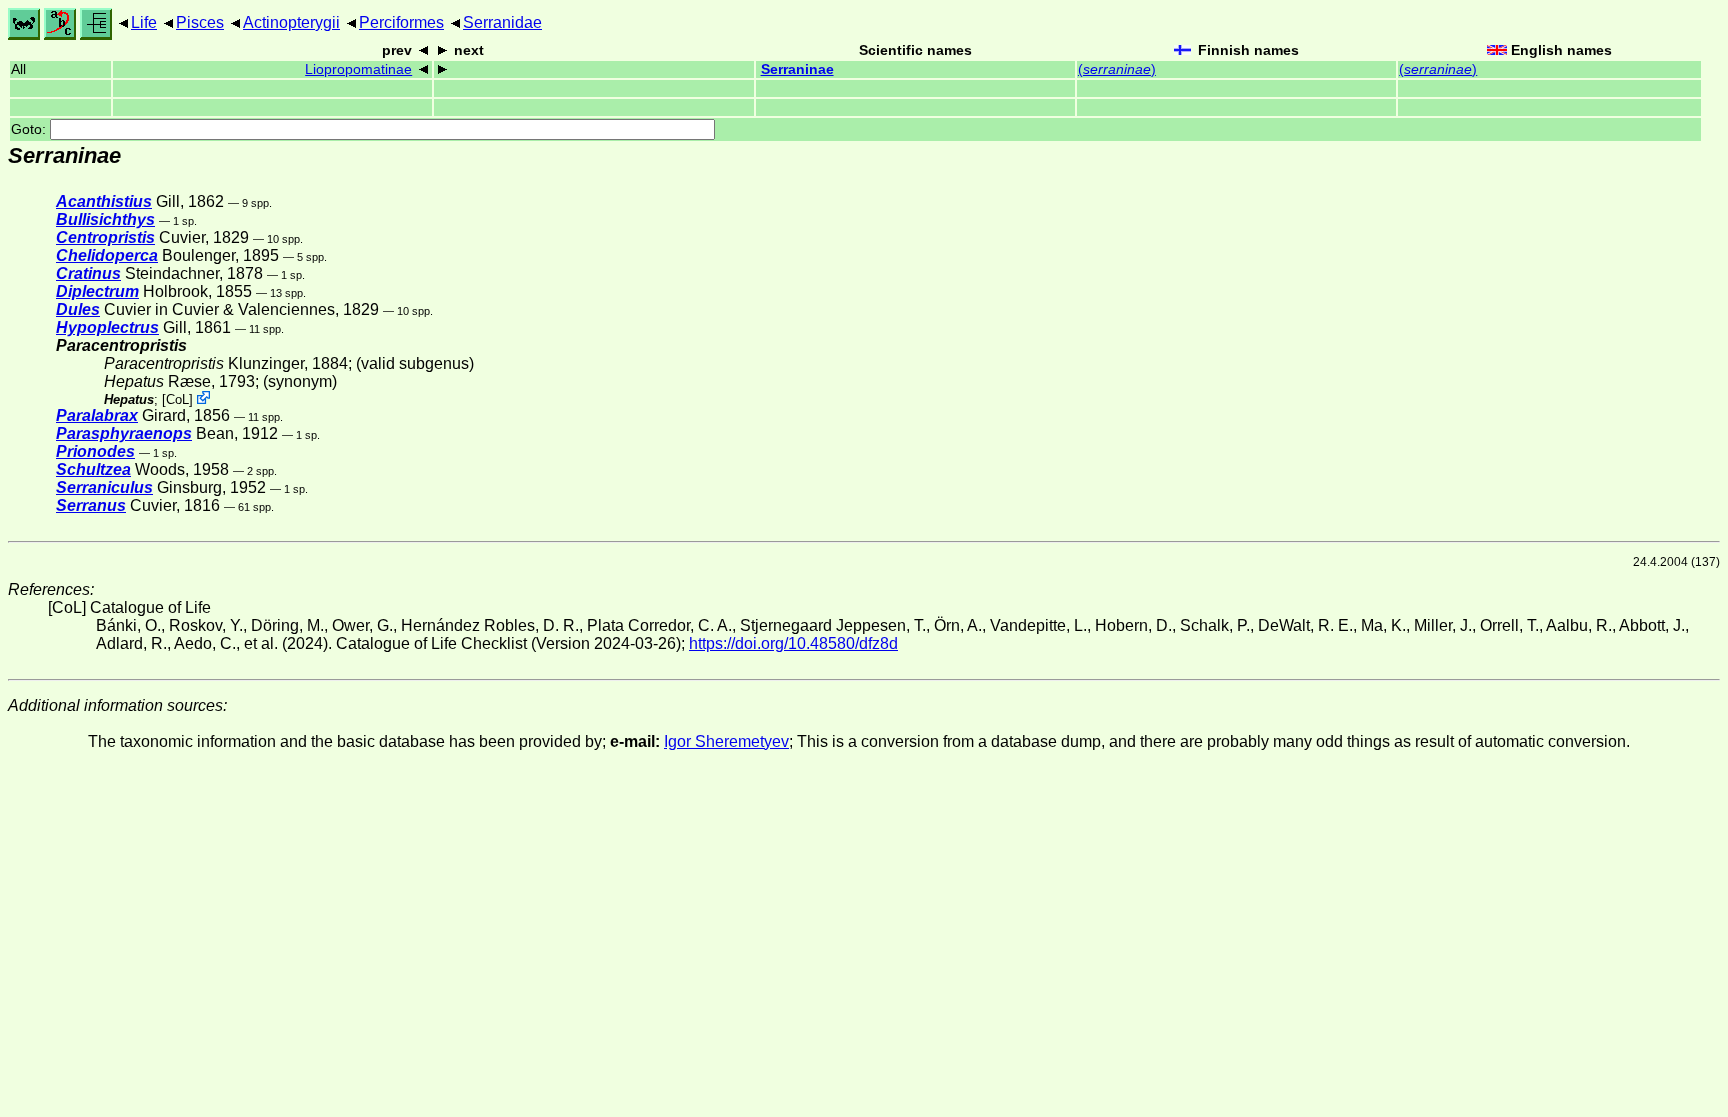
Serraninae (797, 69)
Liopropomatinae (358, 69)
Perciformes (401, 22)
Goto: (30, 129)
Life (144, 22)
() (1117, 69)
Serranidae (502, 22)
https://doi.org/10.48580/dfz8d (793, 643)
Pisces (200, 22)
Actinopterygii (291, 22)
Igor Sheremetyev (726, 741)
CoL (177, 399)
